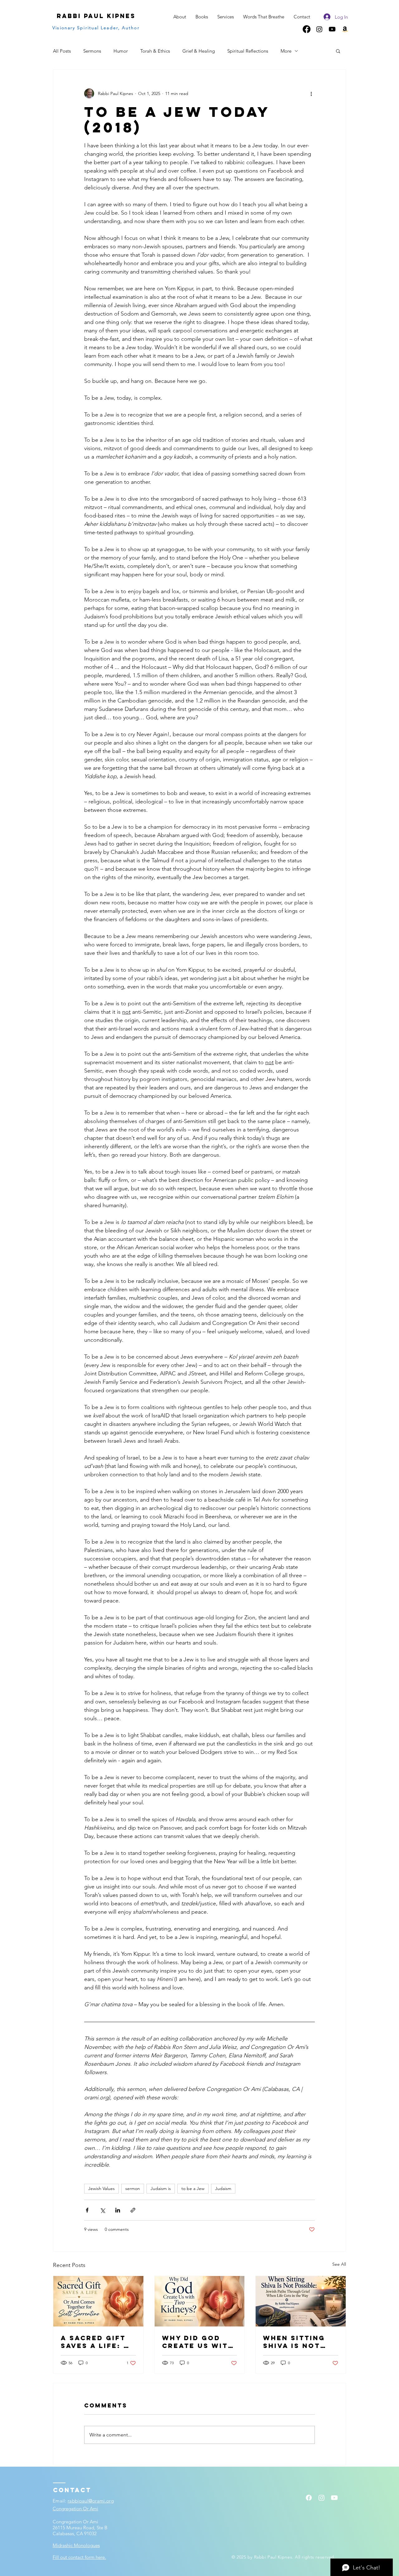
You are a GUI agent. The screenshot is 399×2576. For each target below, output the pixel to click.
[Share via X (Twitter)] (102, 2210)
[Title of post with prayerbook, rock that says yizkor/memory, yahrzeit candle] (301, 2301)
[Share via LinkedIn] (118, 2210)
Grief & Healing (199, 51)
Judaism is (161, 2188)
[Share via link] (133, 2210)
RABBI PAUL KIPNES (96, 16)
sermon (133, 2188)
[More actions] (311, 93)
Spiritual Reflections (248, 51)
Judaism (223, 2188)
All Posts (62, 51)
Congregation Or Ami (75, 2509)
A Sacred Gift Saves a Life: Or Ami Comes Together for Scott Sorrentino (98, 2342)
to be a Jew (193, 2188)
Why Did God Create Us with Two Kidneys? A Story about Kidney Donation (198, 2342)
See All (339, 2264)
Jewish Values (101, 2188)
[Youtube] (332, 29)
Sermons (92, 51)
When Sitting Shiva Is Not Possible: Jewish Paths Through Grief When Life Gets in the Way (299, 2342)
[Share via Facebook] (87, 2210)
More (286, 51)
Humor (121, 51)
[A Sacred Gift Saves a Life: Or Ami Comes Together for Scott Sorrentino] (98, 2301)
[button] (338, 51)
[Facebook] (307, 29)
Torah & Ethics (155, 51)
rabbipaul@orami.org (91, 2501)
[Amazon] (345, 29)
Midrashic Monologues (76, 2545)
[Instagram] (319, 29)
